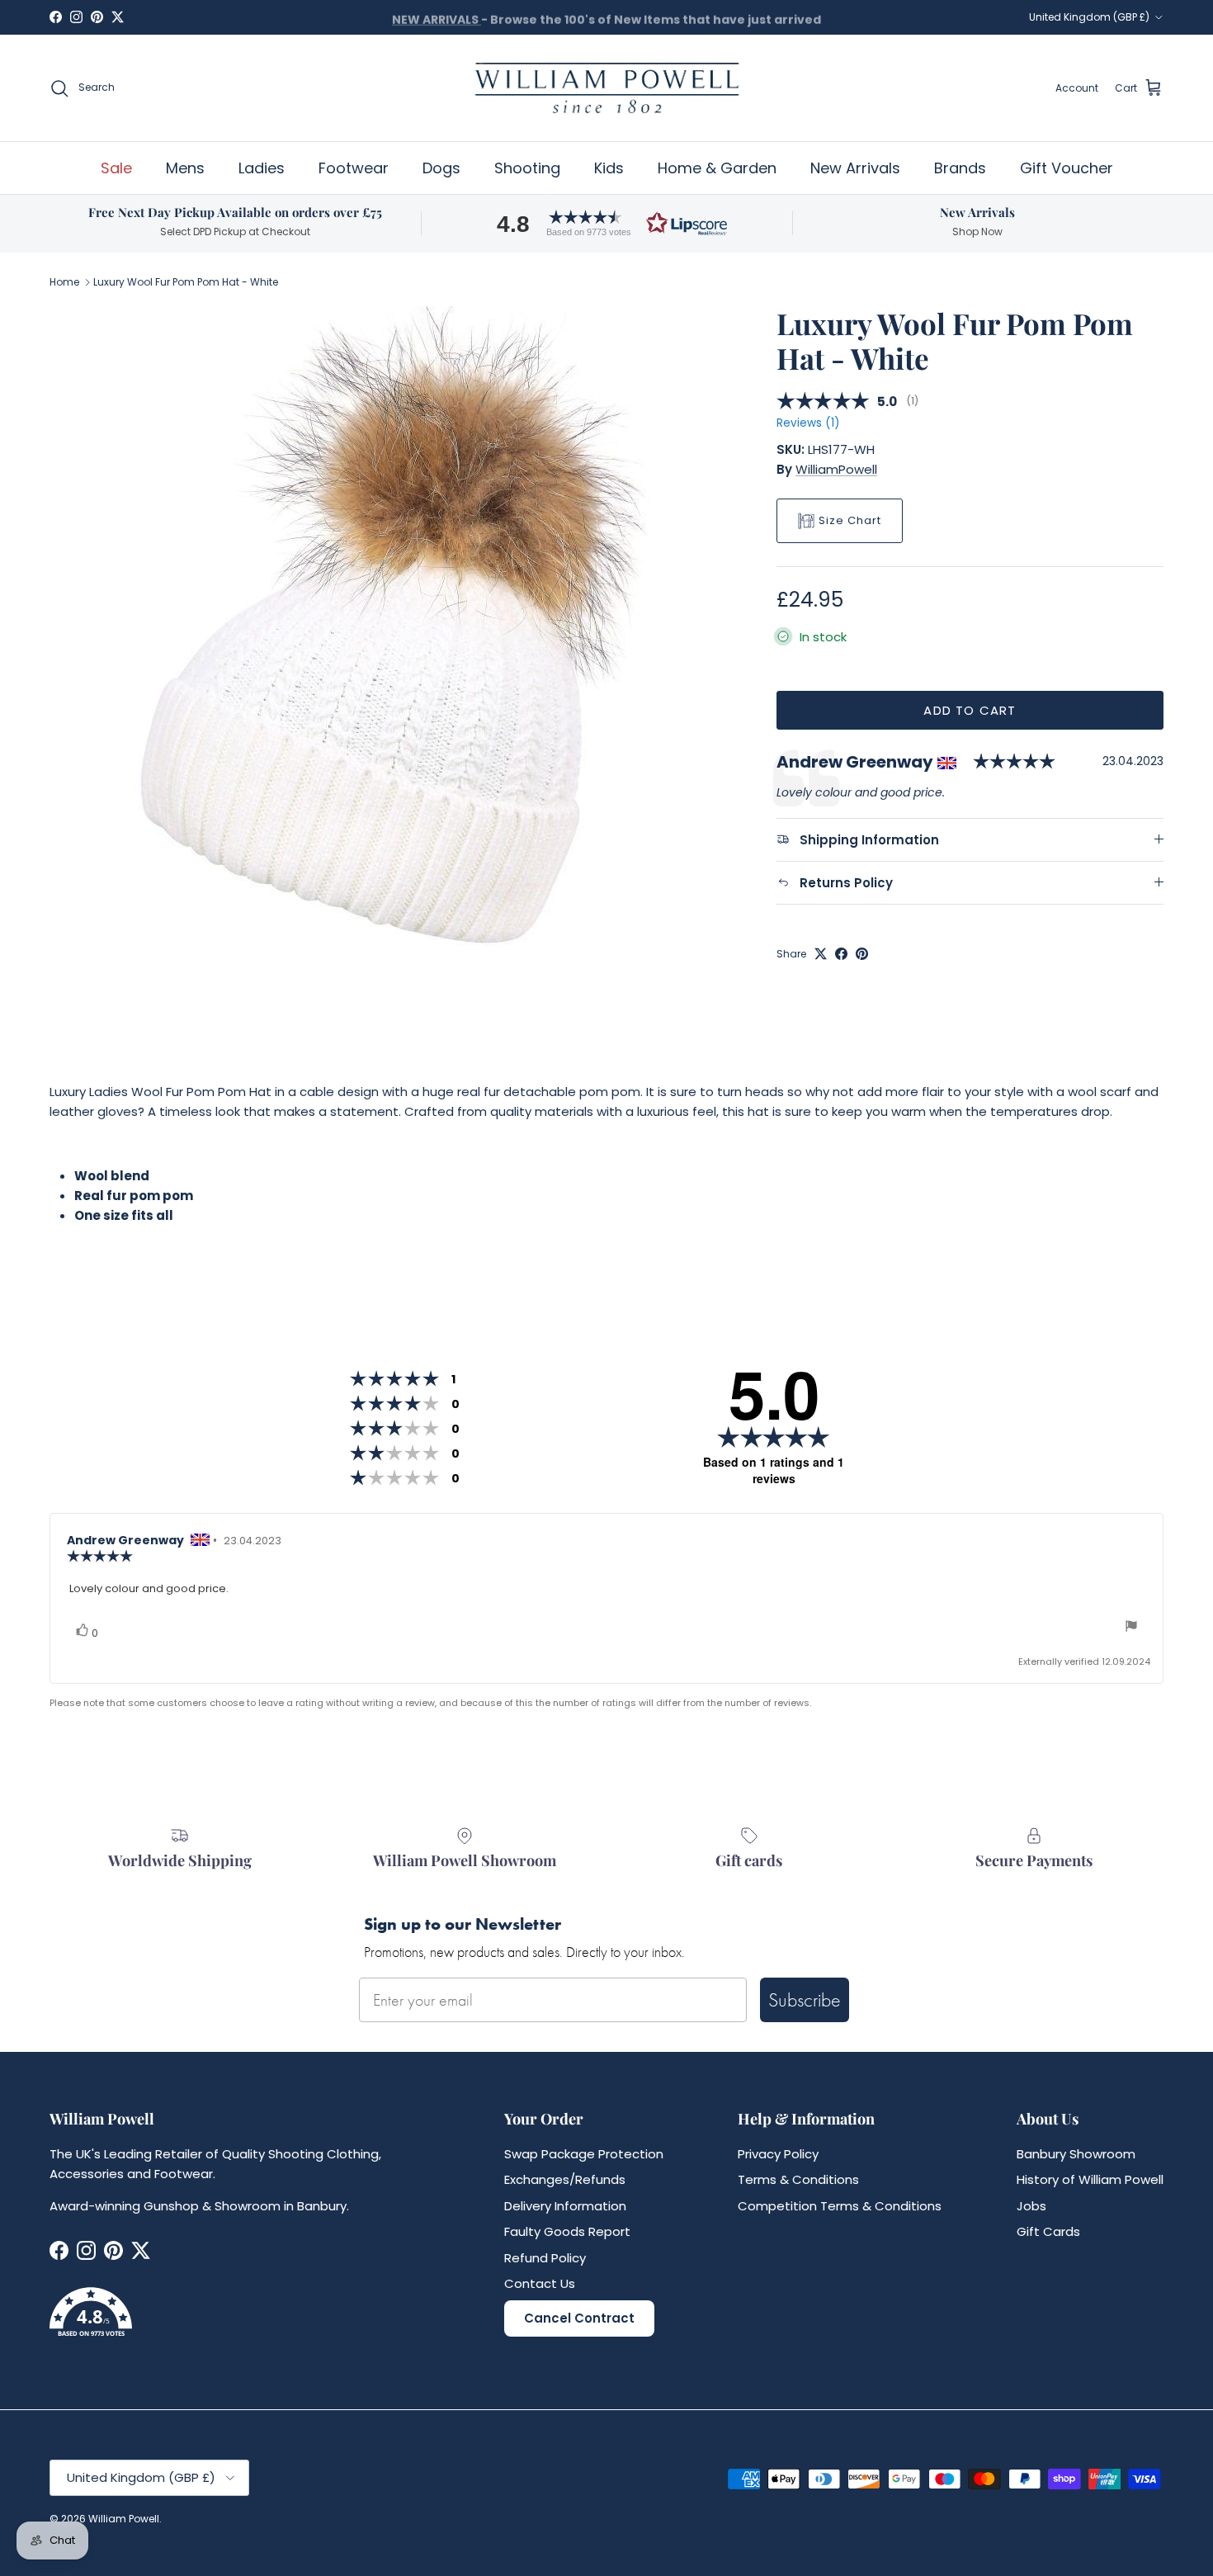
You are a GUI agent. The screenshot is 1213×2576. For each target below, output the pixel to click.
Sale (116, 168)
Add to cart (970, 710)
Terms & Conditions (798, 2179)
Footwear (354, 168)
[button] (606, 223)
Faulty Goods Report (567, 2231)
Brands (960, 168)
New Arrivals (855, 168)
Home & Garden (717, 168)
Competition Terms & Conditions (840, 2206)
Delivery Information (565, 2206)
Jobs (1031, 2206)
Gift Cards (1048, 2231)
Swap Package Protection (584, 2154)
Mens (185, 168)
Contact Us (540, 2283)
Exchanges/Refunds (565, 2179)
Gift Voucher (1067, 168)
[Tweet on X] (821, 954)
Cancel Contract (579, 2318)
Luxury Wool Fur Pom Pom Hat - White (186, 282)
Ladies (262, 168)
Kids (609, 168)
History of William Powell (1090, 2179)
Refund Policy (545, 2258)
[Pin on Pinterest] (862, 954)
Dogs (441, 168)
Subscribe (805, 1999)
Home (64, 282)
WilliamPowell (836, 469)
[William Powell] (606, 88)
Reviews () (808, 423)
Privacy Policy (778, 2154)
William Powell (124, 2519)
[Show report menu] (1131, 1628)
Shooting (527, 168)
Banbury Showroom (1076, 2154)
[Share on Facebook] (841, 954)
